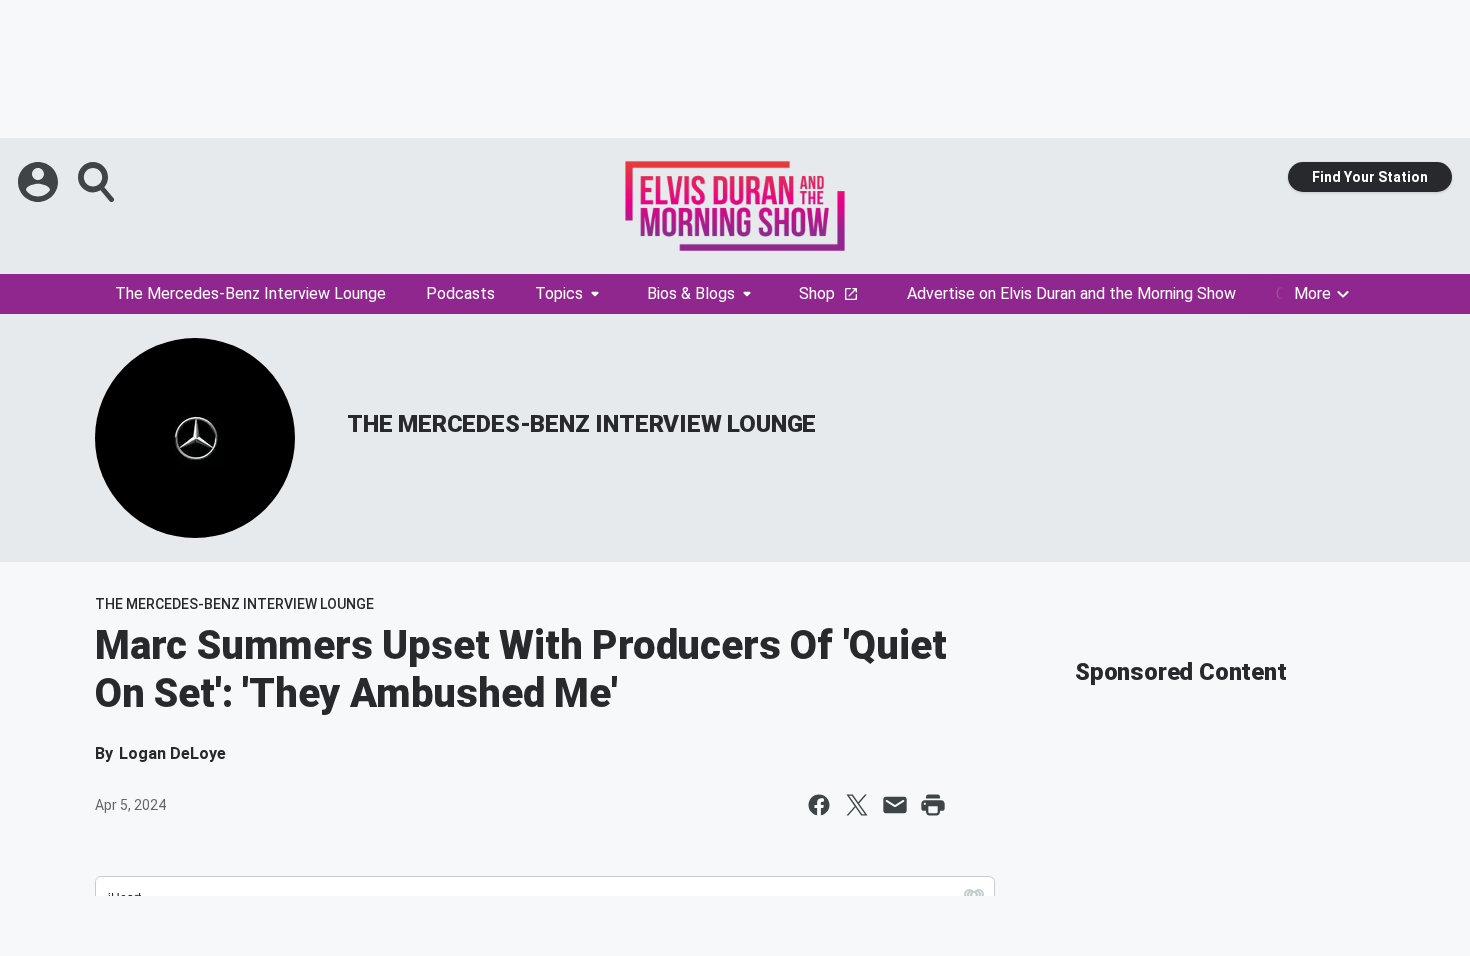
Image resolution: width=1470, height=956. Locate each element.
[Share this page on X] (857, 805)
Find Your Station (1370, 177)
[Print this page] (933, 805)
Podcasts (460, 293)
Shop (817, 293)
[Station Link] (735, 206)
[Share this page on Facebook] (819, 805)
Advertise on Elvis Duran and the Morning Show (1071, 293)
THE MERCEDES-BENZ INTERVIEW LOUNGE (581, 424)
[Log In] (40, 182)
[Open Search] (98, 182)
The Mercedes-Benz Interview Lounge (250, 293)
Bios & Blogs (691, 293)
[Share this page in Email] (895, 805)
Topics (559, 293)
